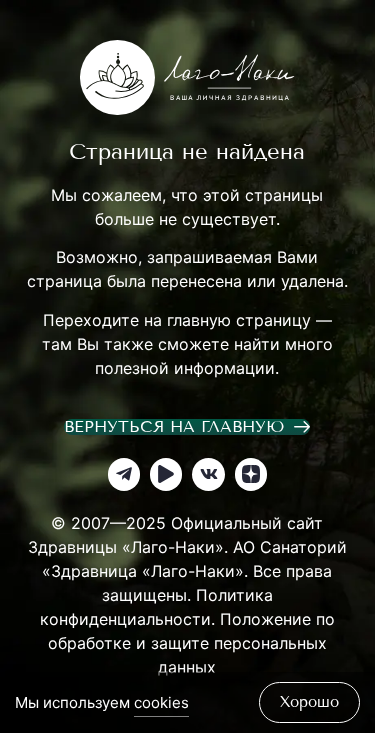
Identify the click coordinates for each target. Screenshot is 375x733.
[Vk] (208, 474)
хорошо (309, 702)
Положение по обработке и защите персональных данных (191, 643)
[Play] (166, 474)
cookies (161, 702)
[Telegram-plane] (124, 474)
